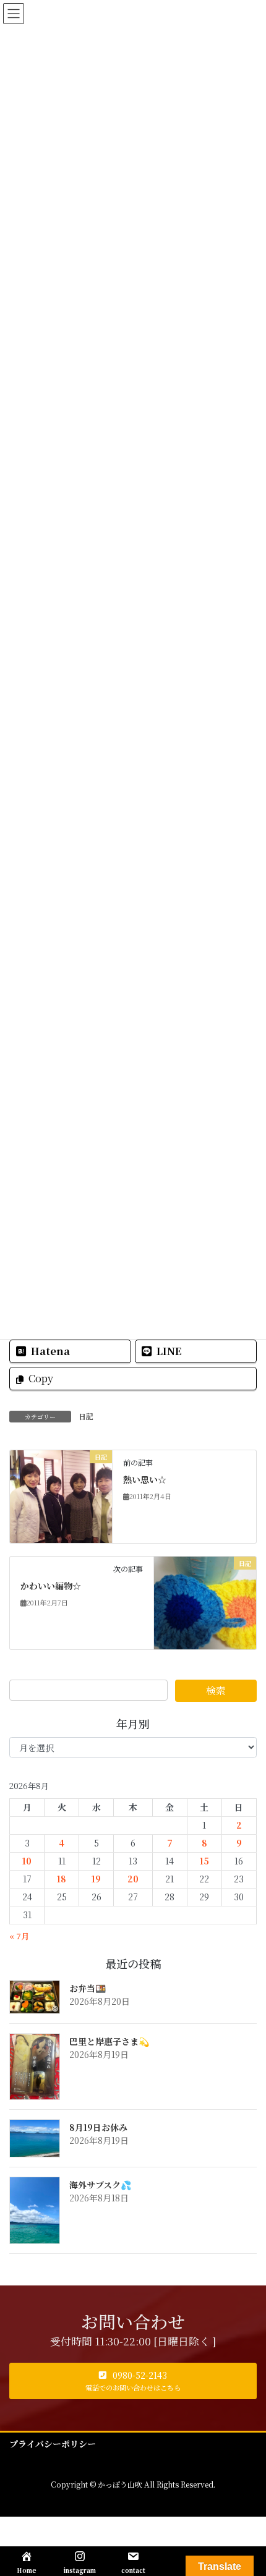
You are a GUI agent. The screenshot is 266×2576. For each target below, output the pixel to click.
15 (204, 1861)
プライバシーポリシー (53, 2444)
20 (133, 1879)
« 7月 (19, 1936)
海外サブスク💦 (100, 2185)
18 (62, 1879)
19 (96, 1879)
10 (27, 1861)
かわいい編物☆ (51, 1586)
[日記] (61, 1495)
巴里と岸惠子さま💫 (109, 2041)
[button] (133, 2381)
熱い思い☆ (145, 1479)
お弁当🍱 (88, 1988)
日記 (86, 1416)
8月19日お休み (98, 2127)
